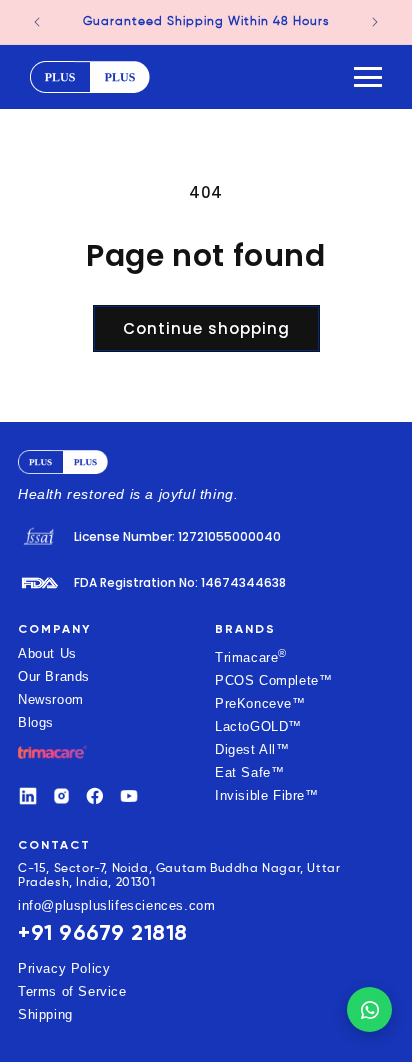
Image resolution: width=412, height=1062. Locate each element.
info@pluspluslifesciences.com (116, 905)
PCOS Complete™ (273, 680)
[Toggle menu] (368, 77)
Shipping (45, 1014)
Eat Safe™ (249, 772)
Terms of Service (72, 991)
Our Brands (54, 676)
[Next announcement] (375, 22)
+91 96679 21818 (103, 933)
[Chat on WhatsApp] (369, 1009)
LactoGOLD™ (258, 726)
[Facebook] (95, 796)
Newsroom (51, 699)
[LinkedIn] (28, 796)
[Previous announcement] (37, 22)
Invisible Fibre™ (267, 795)
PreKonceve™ (260, 703)
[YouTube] (129, 796)
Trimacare (251, 656)
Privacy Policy (64, 968)
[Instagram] (62, 796)
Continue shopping (206, 328)
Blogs (36, 722)
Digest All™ (252, 749)
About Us (47, 653)
